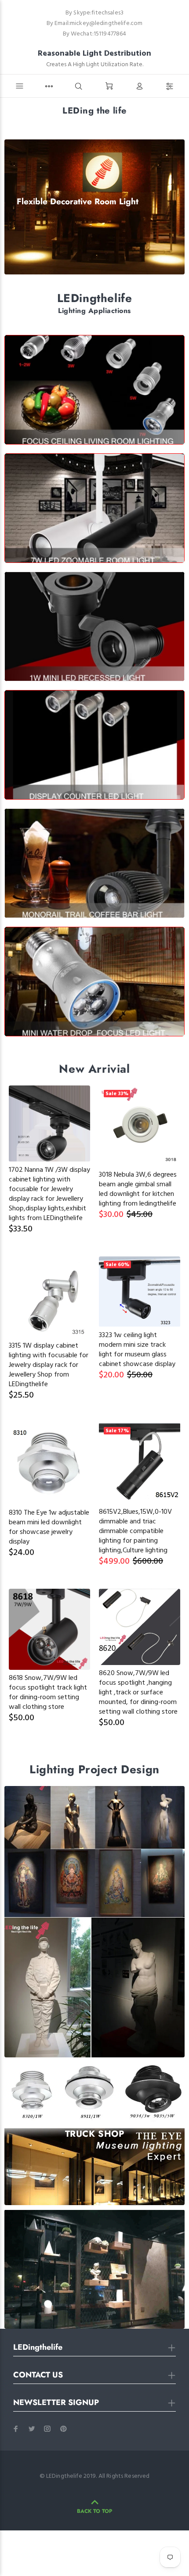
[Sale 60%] (140, 1292)
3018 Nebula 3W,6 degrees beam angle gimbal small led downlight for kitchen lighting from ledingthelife (138, 1189)
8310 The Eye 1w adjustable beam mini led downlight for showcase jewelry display (49, 1527)
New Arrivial (94, 1069)
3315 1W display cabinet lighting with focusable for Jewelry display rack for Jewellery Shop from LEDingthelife (49, 1365)
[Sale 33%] (140, 1126)
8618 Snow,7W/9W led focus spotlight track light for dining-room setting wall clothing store (48, 1693)
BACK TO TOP (94, 2511)
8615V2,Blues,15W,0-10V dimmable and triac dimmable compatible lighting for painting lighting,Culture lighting (135, 1531)
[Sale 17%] (140, 1463)
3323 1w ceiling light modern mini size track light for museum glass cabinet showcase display (137, 1350)
